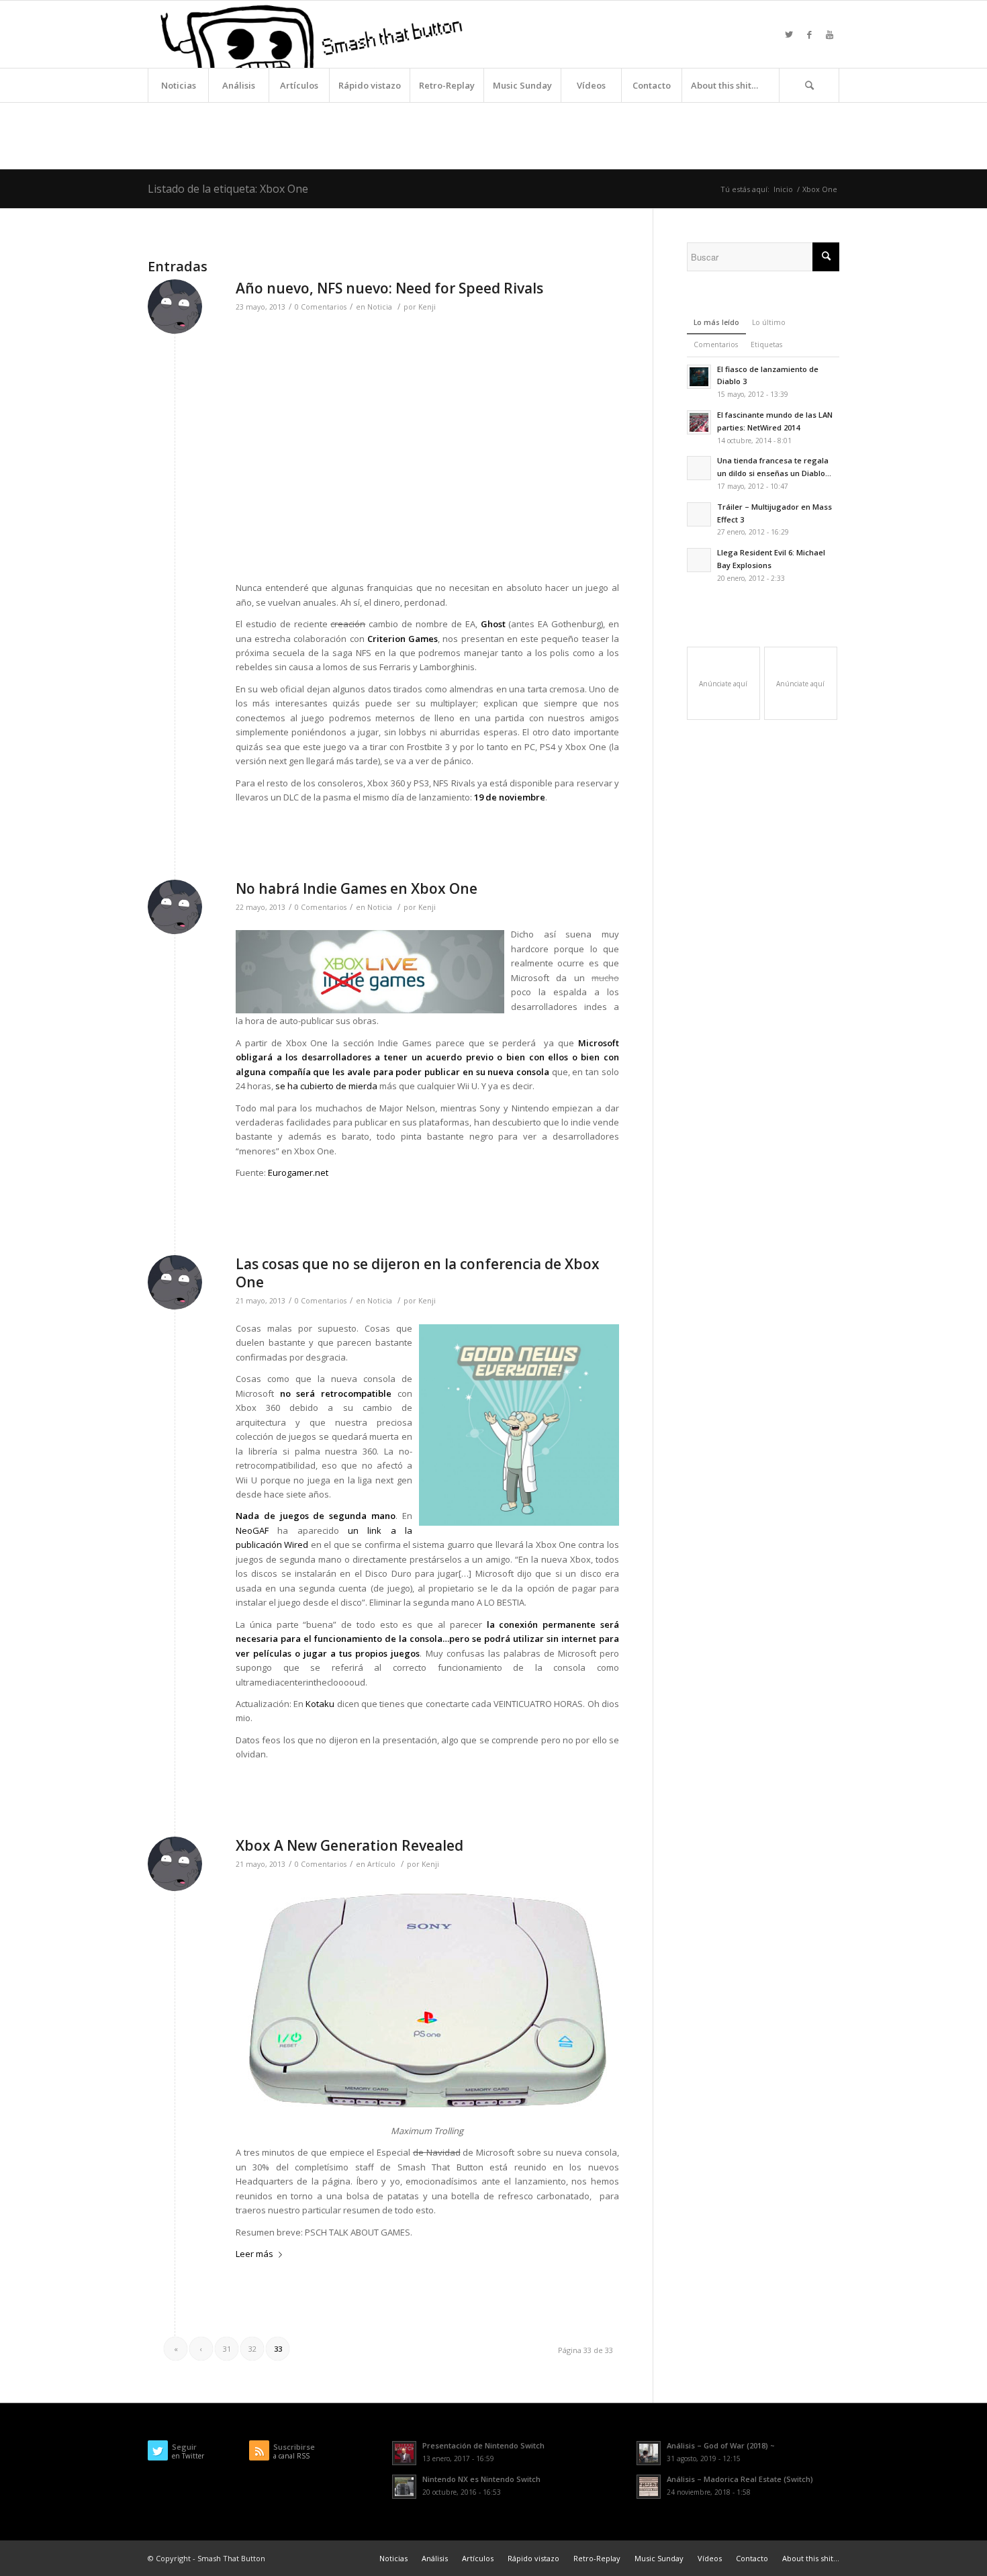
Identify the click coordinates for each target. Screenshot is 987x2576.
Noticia (380, 307)
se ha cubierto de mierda (326, 1086)
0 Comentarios (321, 307)
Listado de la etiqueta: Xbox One (228, 189)
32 (252, 2349)
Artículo (381, 1864)
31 (227, 2349)
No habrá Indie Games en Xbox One (357, 888)
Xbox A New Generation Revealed (349, 1845)
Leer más (254, 2254)
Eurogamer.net (298, 1172)
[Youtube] (829, 34)
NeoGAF (252, 1530)
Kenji (427, 307)
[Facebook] (809, 34)
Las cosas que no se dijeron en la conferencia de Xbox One (418, 1273)
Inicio (783, 189)
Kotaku (320, 1704)
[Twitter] (789, 34)
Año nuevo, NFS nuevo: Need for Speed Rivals (389, 288)
